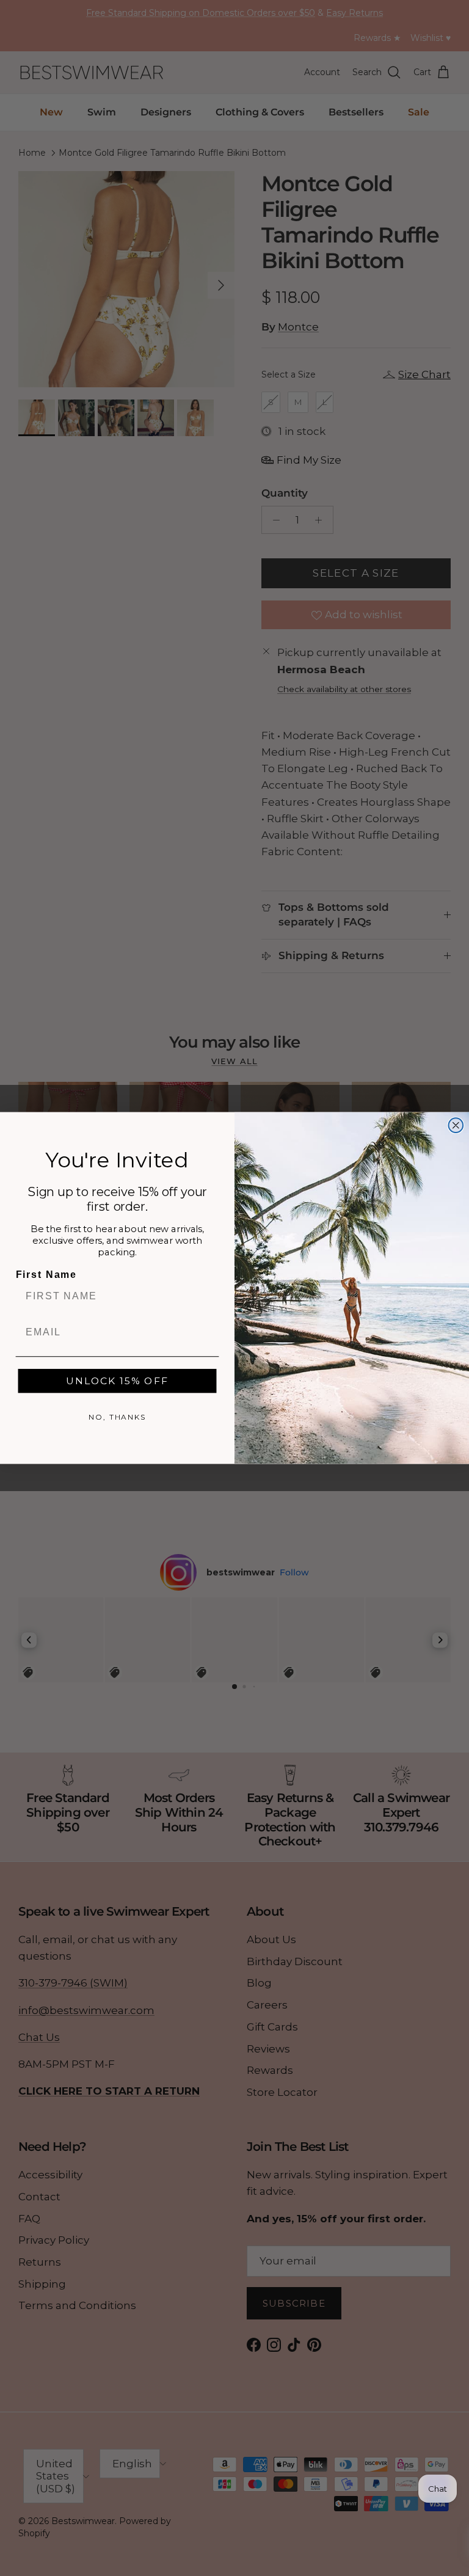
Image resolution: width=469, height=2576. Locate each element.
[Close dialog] (456, 1125)
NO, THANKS (117, 1417)
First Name (46, 1275)
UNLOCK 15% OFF (117, 1381)
